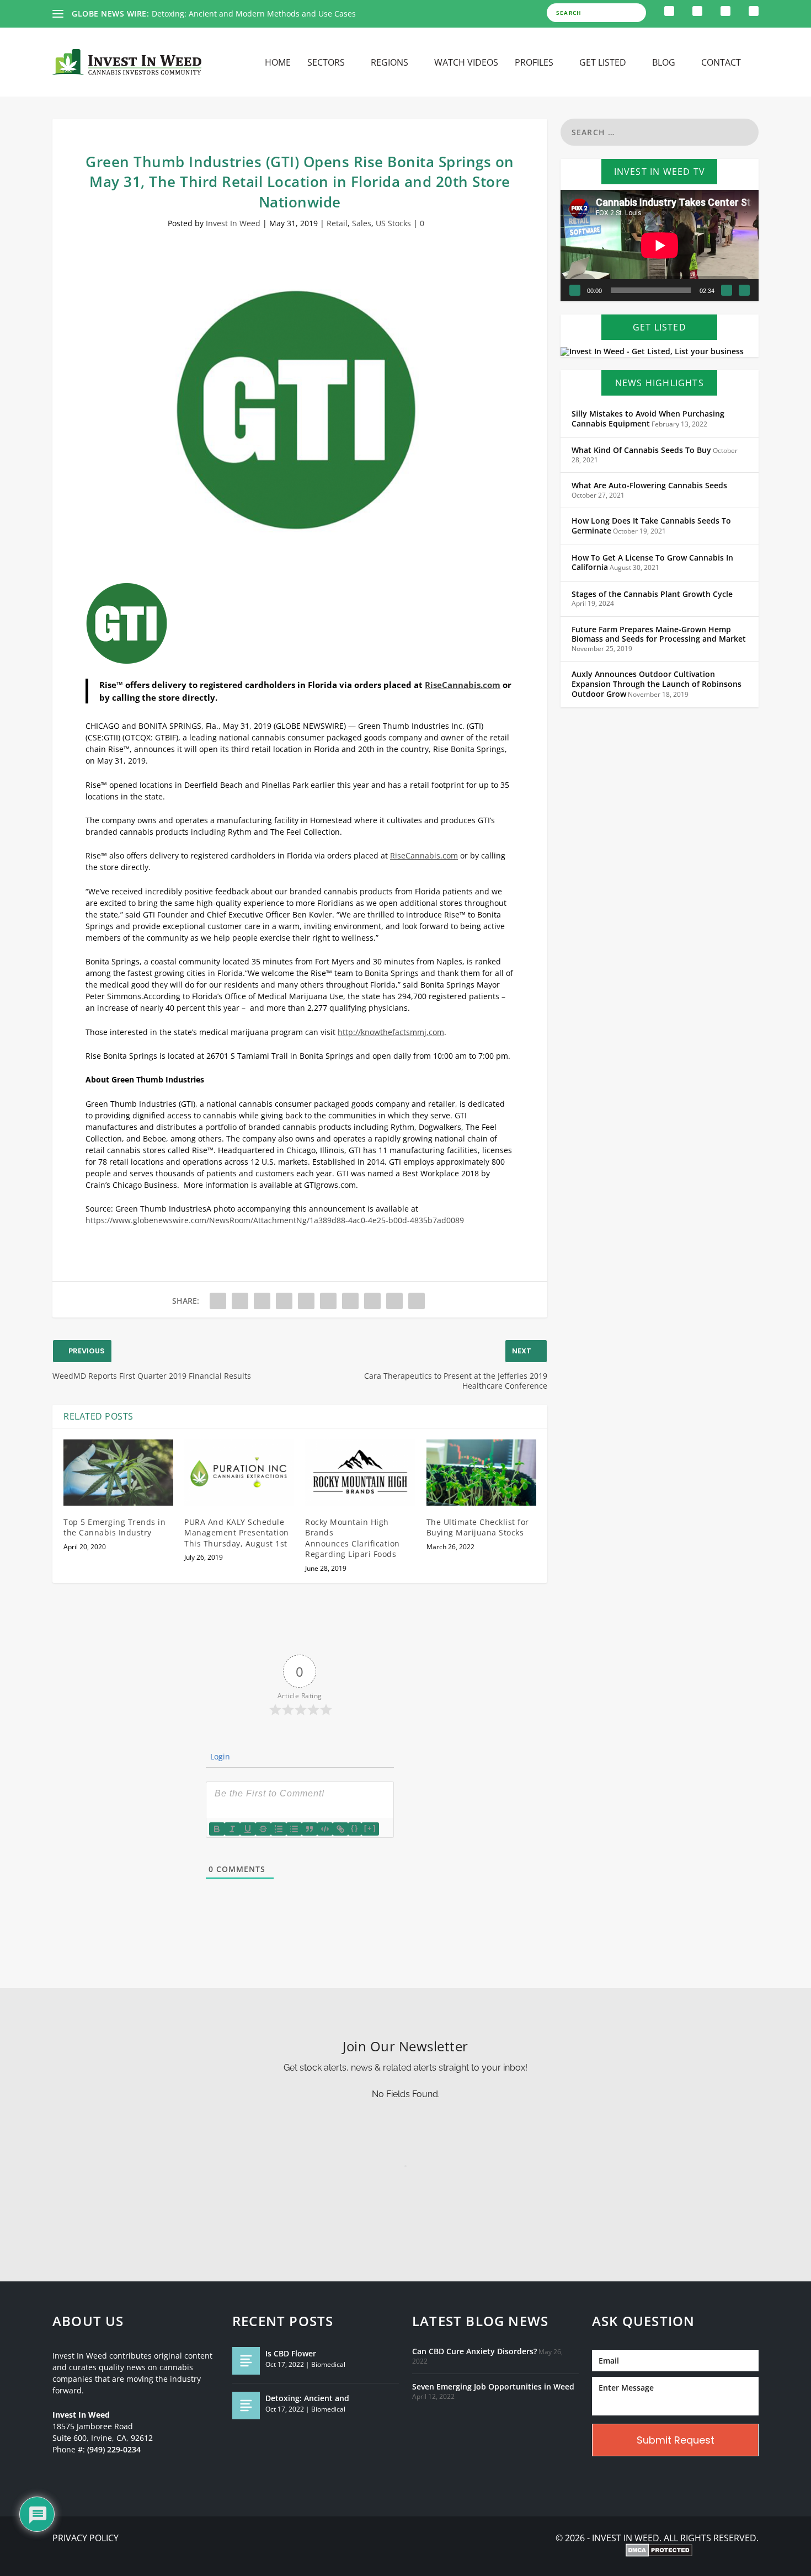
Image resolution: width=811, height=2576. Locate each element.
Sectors (326, 63)
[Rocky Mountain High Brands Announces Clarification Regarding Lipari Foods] (360, 1473)
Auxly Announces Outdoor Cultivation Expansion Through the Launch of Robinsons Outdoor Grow (657, 684)
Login (219, 1756)
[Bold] (217, 1829)
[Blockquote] (310, 1829)
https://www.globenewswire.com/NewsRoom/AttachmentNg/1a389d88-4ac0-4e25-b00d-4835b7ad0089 (275, 1220)
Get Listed (603, 63)
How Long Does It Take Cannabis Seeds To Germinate (651, 526)
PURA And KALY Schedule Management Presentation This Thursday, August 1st (237, 1533)
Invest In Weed (233, 223)
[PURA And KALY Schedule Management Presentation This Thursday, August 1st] (239, 1473)
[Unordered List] (294, 1829)
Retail (337, 223)
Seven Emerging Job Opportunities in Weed (493, 2387)
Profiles (534, 63)
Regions (390, 63)
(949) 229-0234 (114, 2450)
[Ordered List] (279, 1829)
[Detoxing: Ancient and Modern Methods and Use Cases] (246, 2406)
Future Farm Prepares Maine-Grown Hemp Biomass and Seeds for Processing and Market (659, 634)
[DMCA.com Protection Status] (659, 2551)
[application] (660, 246)
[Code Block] (325, 1829)
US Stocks (393, 223)
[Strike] (263, 1829)
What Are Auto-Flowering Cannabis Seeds (649, 486)
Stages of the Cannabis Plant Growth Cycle (652, 594)
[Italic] (232, 1829)
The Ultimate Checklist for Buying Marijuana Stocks (478, 1527)
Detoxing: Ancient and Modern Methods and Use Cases (254, 14)
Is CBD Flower (291, 2353)
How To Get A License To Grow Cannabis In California (652, 563)
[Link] (340, 1829)
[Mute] (727, 290)
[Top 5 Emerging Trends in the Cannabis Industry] (118, 1473)
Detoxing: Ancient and (307, 2398)
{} (355, 1828)
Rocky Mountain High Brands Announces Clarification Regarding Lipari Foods (353, 1538)
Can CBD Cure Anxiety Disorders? (474, 2351)
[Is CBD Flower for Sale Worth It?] (246, 2361)
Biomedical (328, 2364)
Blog (664, 63)
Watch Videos (466, 63)
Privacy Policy (86, 2538)
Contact (721, 63)
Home (278, 63)
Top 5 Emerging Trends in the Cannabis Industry (114, 1527)
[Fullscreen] (744, 290)
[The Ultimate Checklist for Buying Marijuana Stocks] (481, 1473)
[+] (370, 1828)
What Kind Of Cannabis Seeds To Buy (641, 450)
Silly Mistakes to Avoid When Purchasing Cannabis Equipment (648, 419)
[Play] (575, 290)
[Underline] (248, 1829)
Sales (362, 223)
